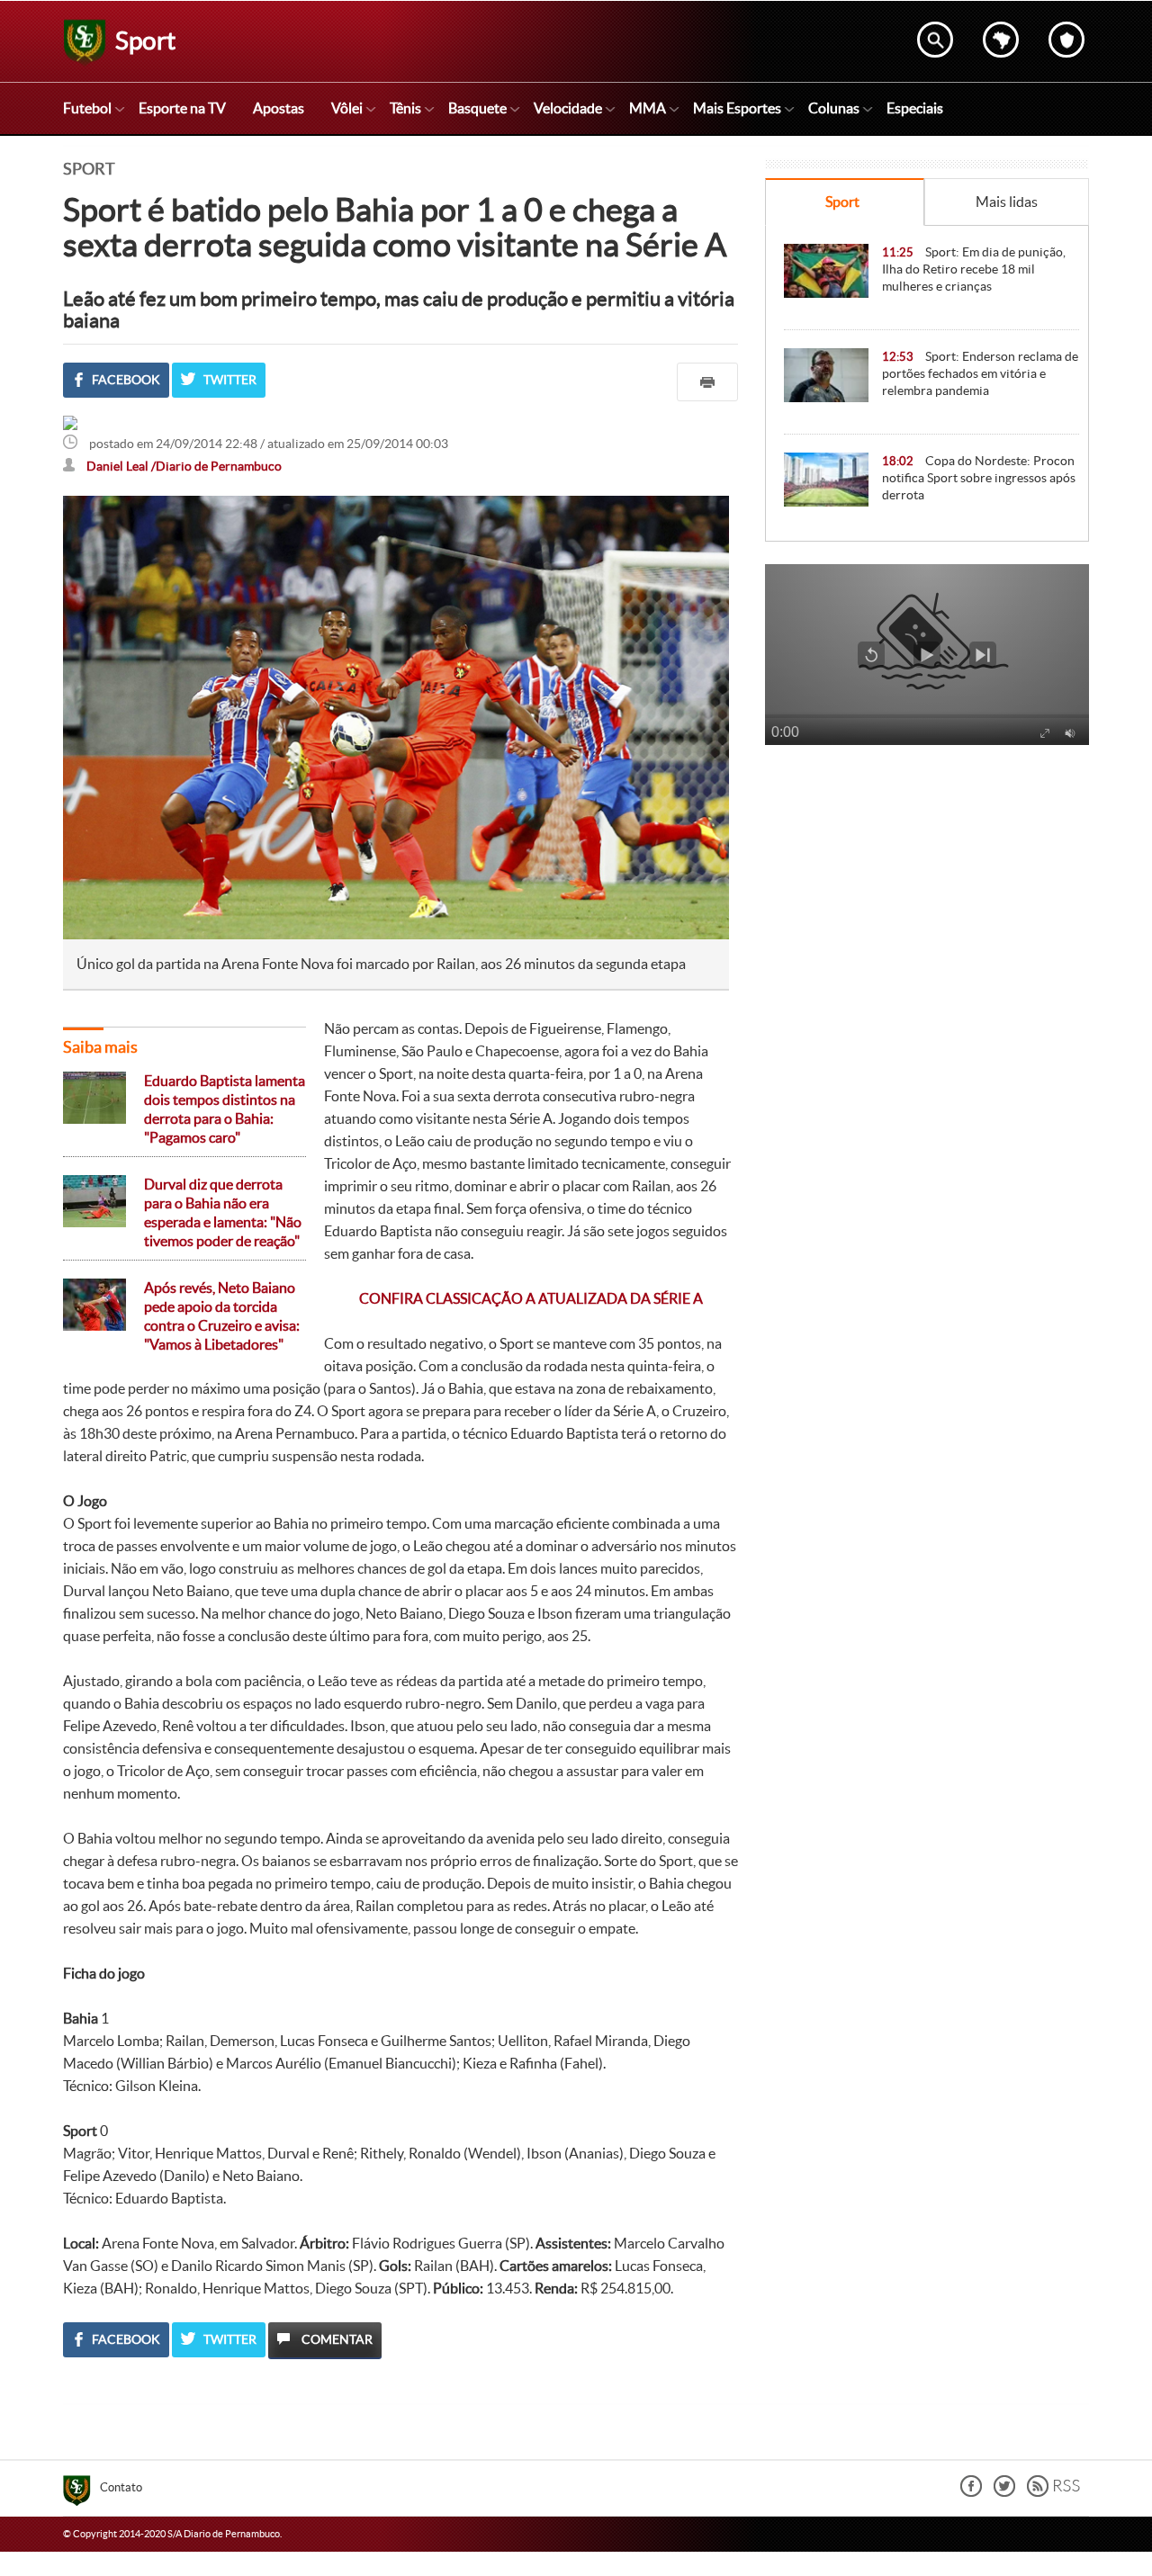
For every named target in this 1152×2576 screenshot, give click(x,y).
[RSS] (1053, 2492)
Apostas (279, 108)
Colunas (834, 108)
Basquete (477, 108)
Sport (842, 202)
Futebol (87, 108)
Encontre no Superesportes (935, 40)
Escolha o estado (1001, 40)
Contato (121, 2487)
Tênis (405, 108)
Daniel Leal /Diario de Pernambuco (184, 467)
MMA (648, 108)
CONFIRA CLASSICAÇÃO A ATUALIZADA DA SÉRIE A (531, 1298)
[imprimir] (707, 382)
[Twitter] (1004, 2492)
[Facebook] (971, 2492)
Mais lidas (1007, 202)
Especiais (915, 108)
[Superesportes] (81, 2493)
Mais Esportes (737, 108)
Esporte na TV (182, 108)
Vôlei (347, 108)
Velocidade (568, 108)
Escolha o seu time (1066, 40)
